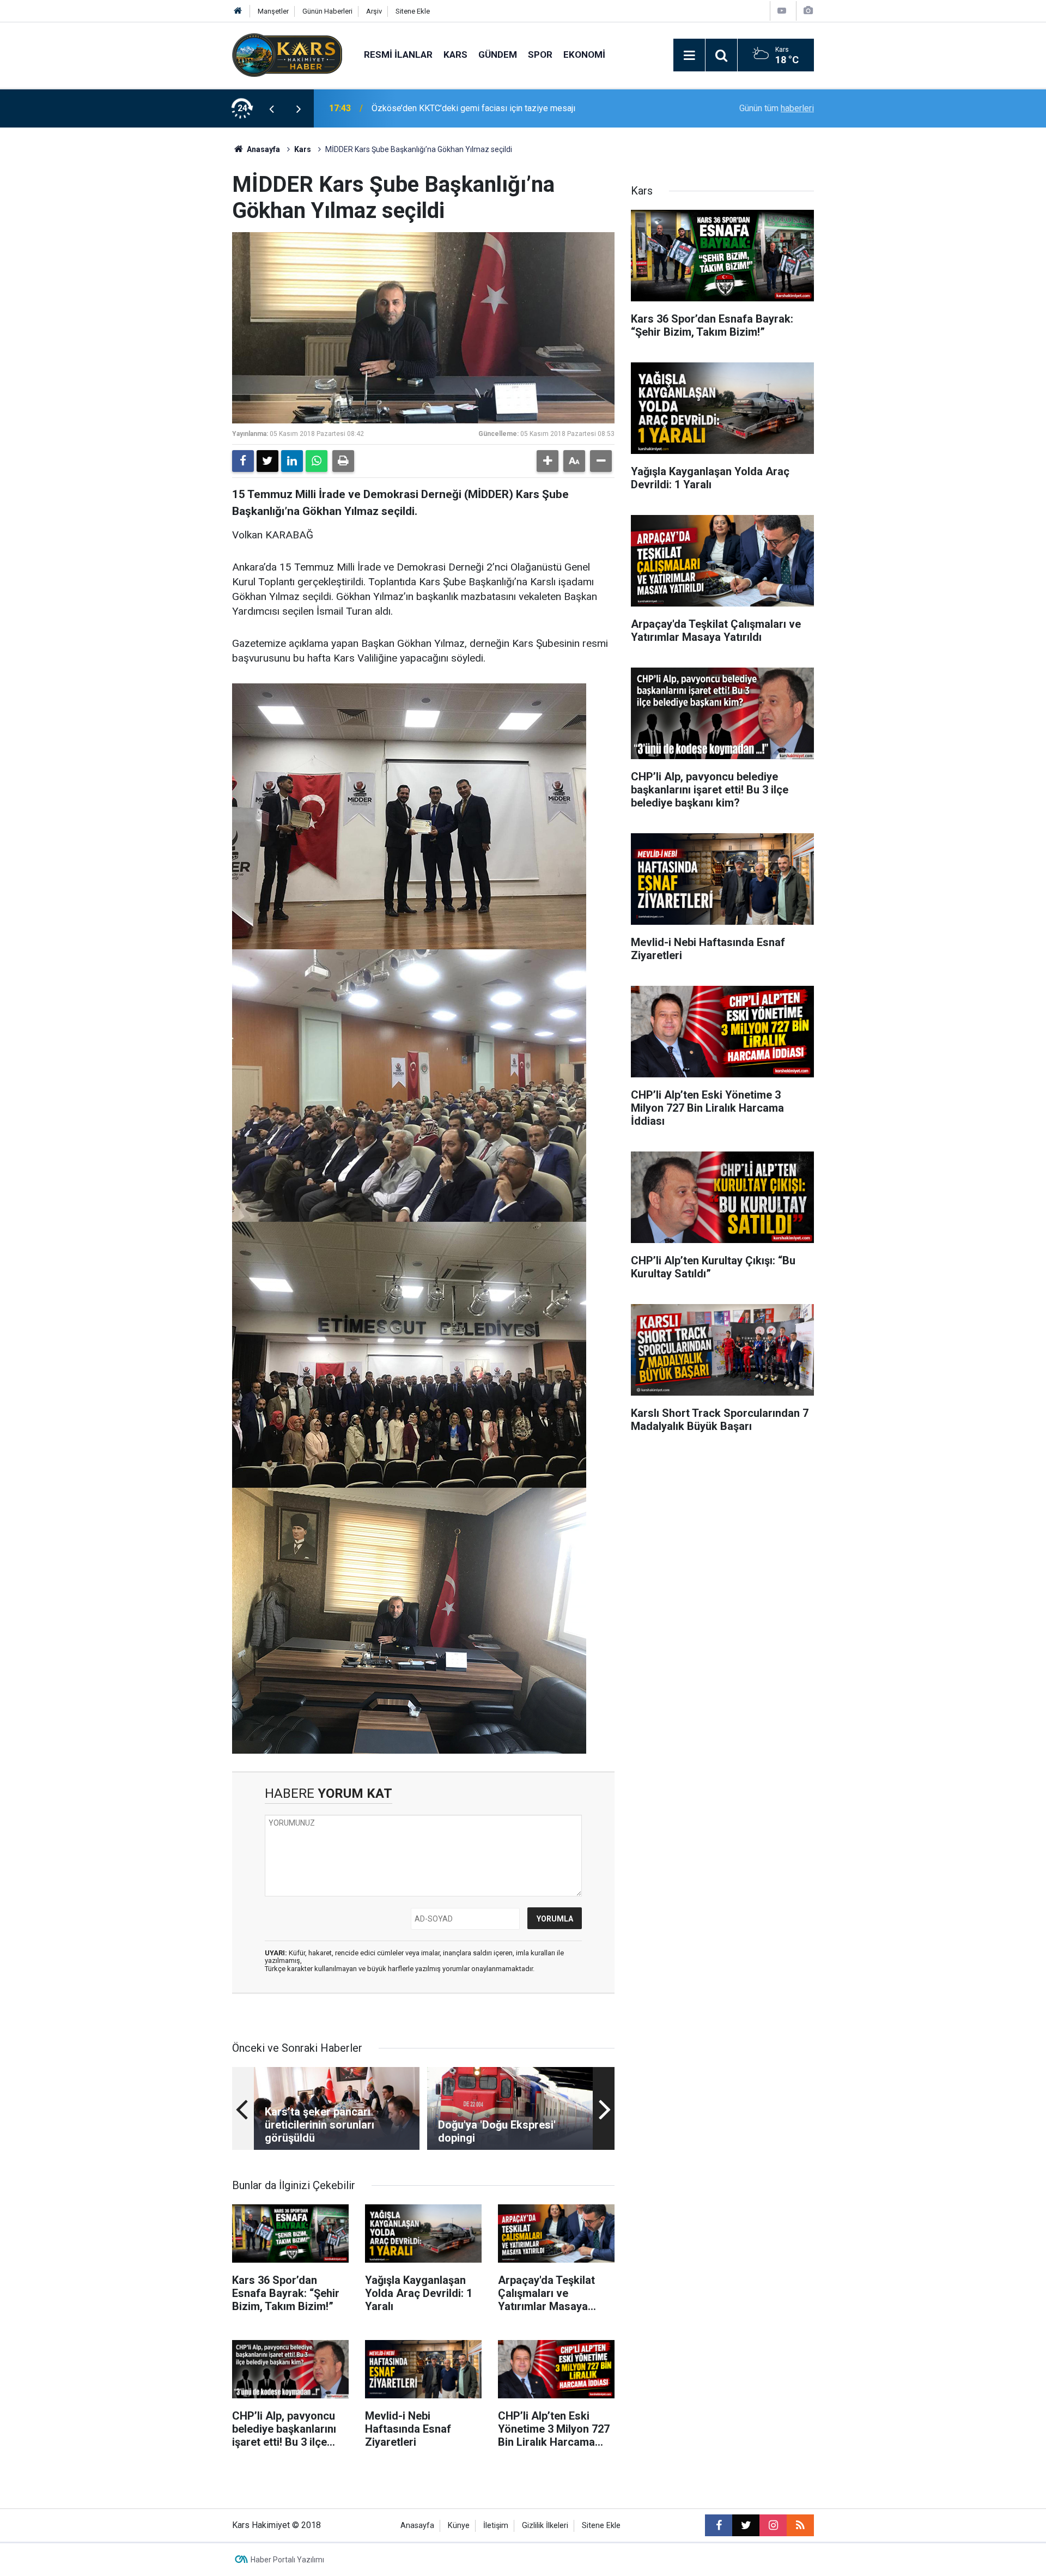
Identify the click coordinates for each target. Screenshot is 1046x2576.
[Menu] (689, 56)
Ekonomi (584, 54)
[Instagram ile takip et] (773, 2525)
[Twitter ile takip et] (746, 2525)
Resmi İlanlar (398, 54)
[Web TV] (782, 11)
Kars (455, 54)
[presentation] (271, 108)
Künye (459, 2526)
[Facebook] (243, 461)
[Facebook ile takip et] (719, 2525)
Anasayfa (263, 149)
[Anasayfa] (238, 11)
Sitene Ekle (413, 11)
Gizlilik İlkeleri (545, 2526)
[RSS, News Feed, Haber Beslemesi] (800, 2525)
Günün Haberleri (327, 11)
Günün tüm (777, 108)
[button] (548, 461)
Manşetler (273, 11)
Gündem (498, 54)
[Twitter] (267, 461)
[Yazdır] (343, 461)
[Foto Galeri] (808, 11)
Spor (540, 54)
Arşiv (374, 11)
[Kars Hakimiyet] (287, 54)
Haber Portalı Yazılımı (287, 2560)
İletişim (496, 2526)
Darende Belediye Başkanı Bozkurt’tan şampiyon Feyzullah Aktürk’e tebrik (511, 108)
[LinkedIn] (292, 461)
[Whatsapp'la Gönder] (317, 461)
